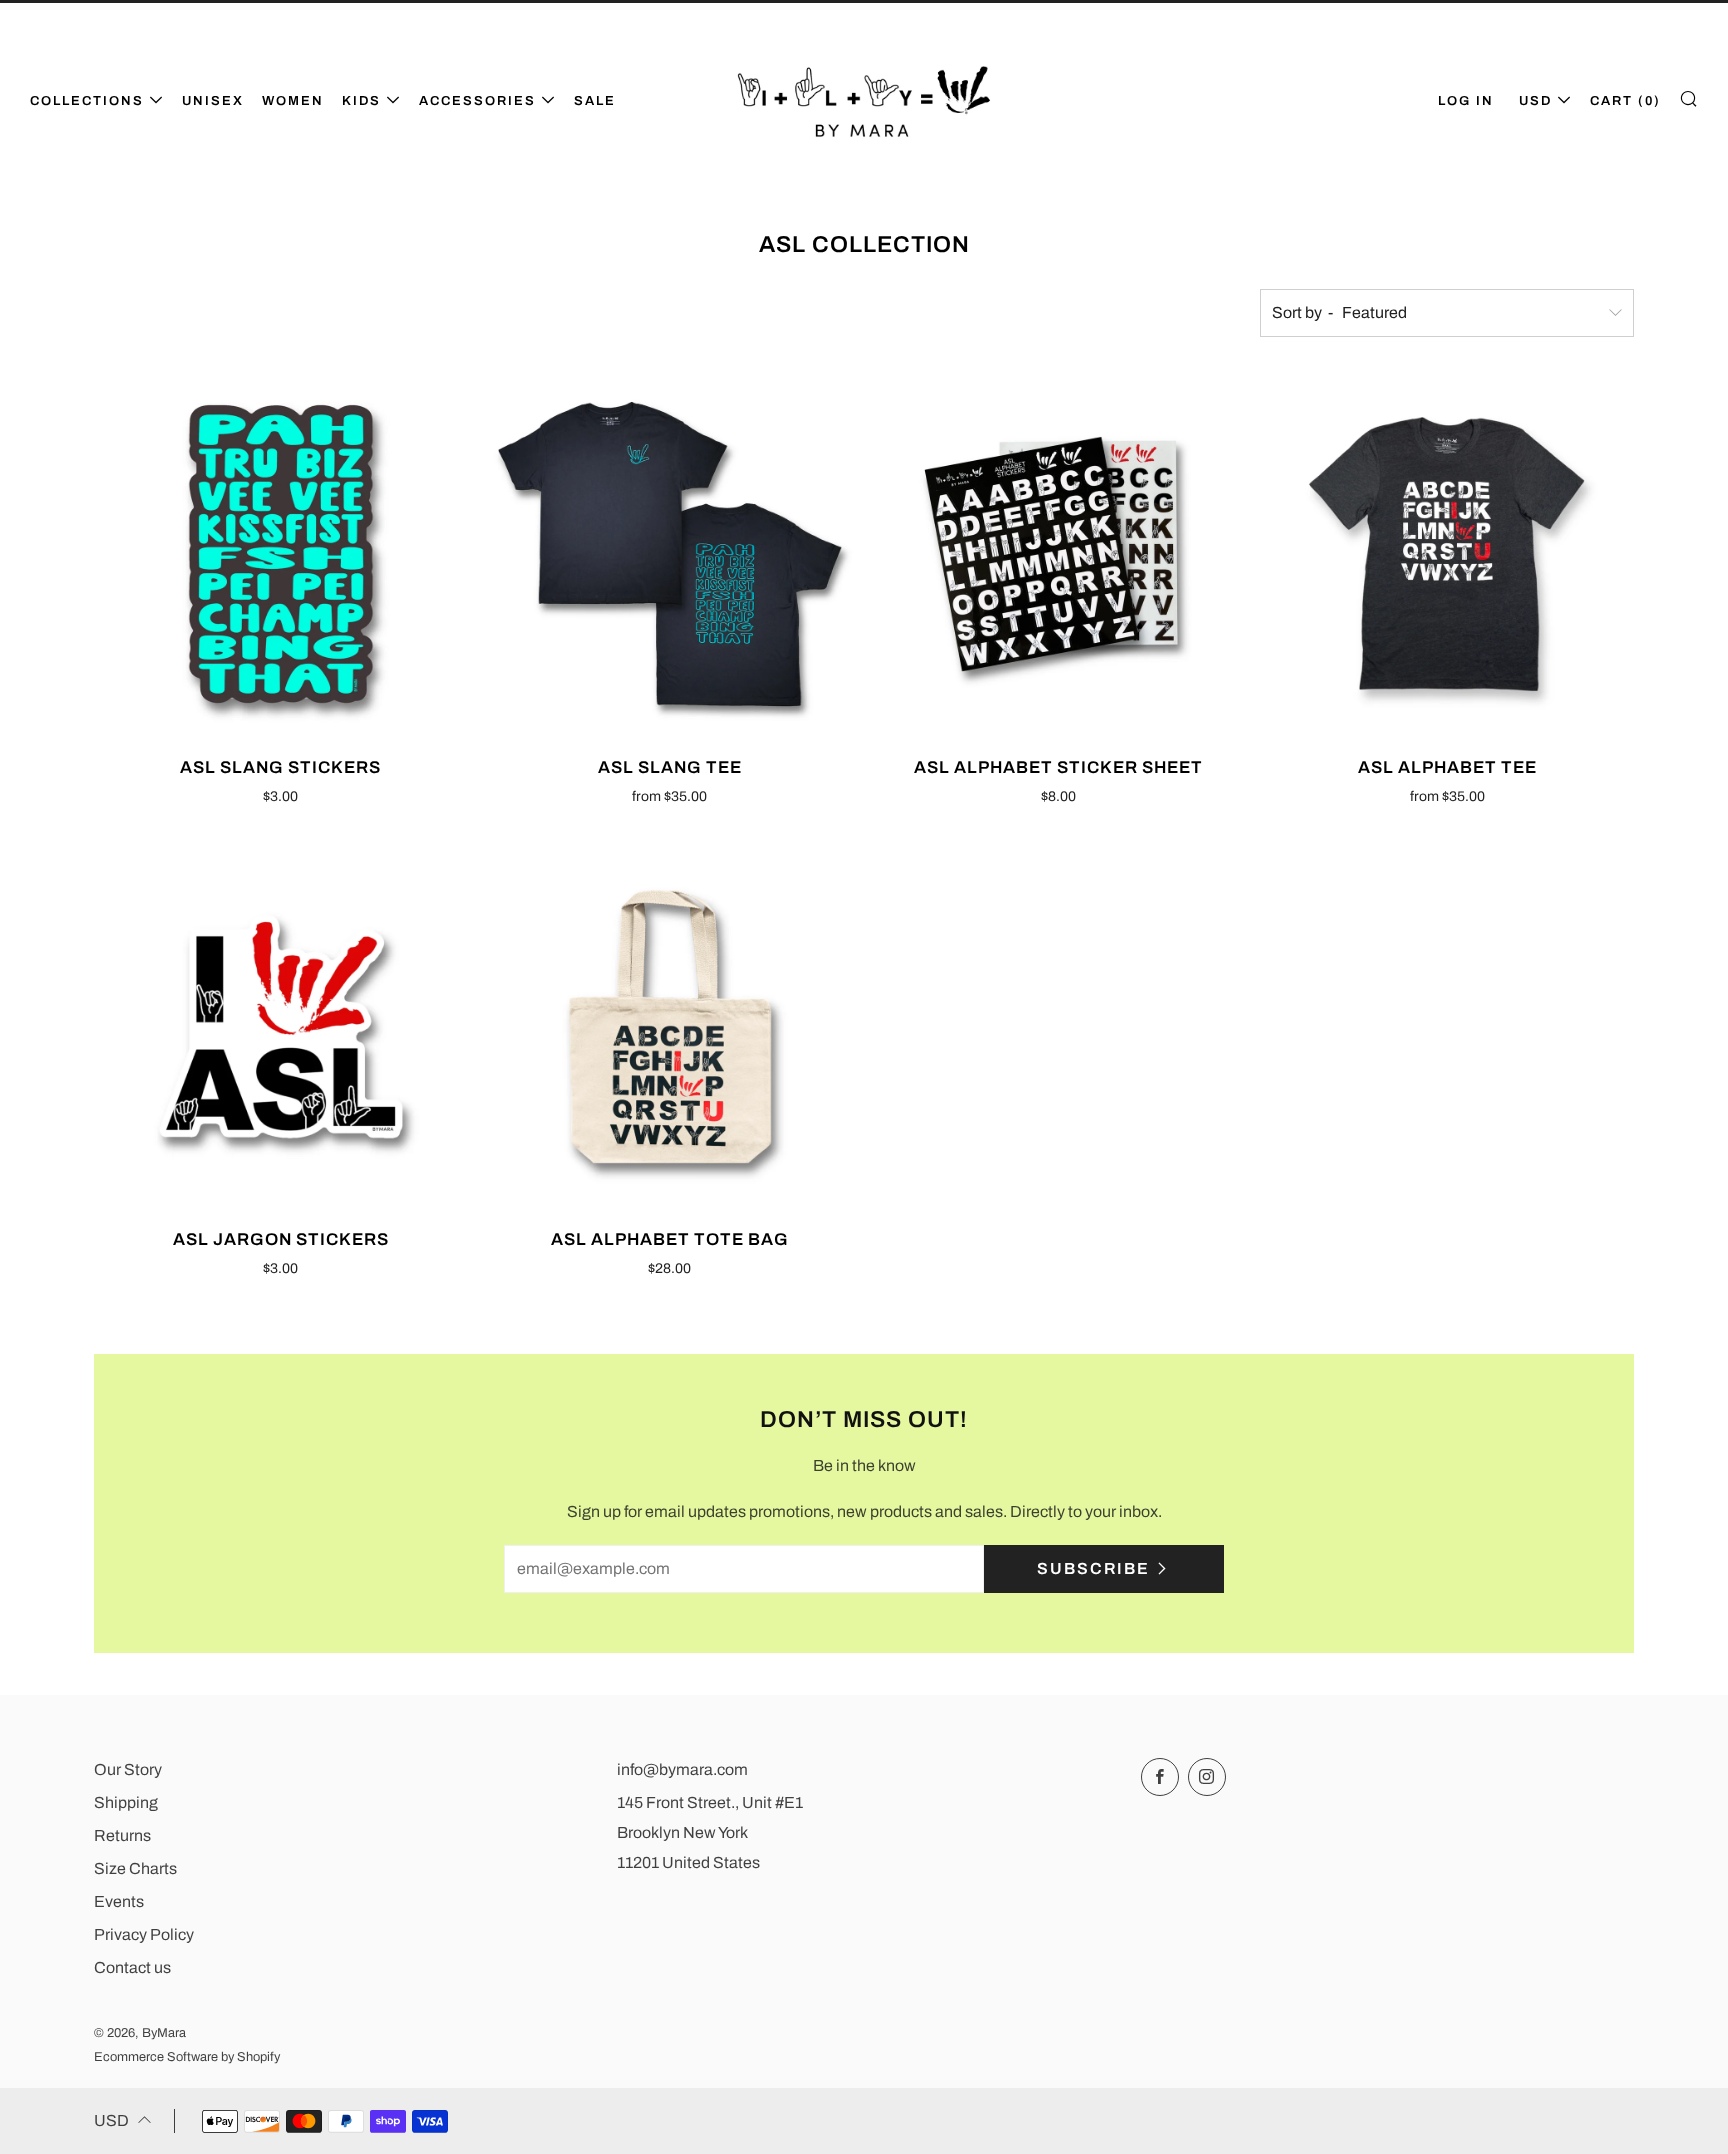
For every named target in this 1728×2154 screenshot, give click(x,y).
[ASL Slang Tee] (670, 554)
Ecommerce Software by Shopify (187, 2057)
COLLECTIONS (87, 101)
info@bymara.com (682, 1769)
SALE (595, 101)
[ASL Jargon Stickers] (281, 1027)
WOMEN (293, 101)
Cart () (1625, 101)
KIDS (361, 101)
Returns (122, 1835)
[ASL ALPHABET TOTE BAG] (670, 1027)
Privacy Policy (144, 1934)
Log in (1466, 101)
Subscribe (1093, 1568)
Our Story (128, 1769)
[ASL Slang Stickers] (281, 554)
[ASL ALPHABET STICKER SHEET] (1059, 554)
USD (1535, 101)
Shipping (126, 1802)
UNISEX (213, 101)
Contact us (132, 1967)
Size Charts (135, 1868)
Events (119, 1901)
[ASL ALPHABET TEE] (1447, 554)
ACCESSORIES (477, 101)
